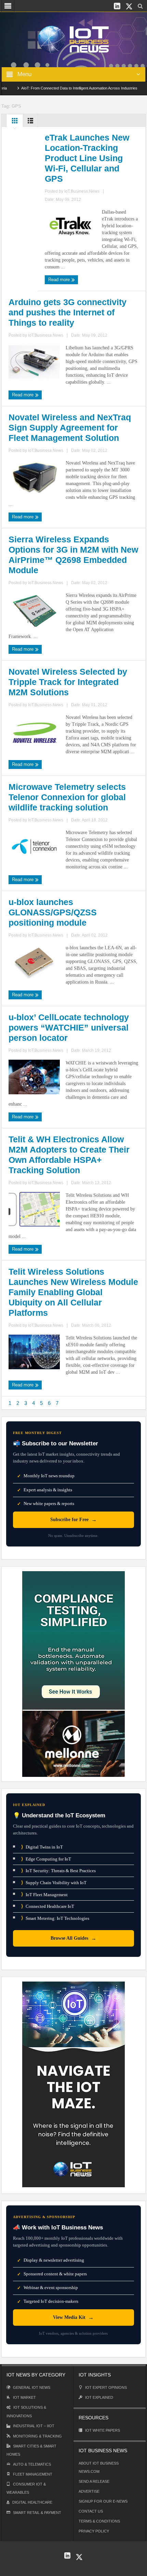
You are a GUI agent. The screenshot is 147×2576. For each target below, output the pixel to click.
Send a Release (94, 2481)
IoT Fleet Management (44, 1894)
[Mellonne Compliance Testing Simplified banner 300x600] (73, 1674)
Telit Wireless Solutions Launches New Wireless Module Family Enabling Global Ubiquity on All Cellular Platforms (73, 1292)
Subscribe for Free (73, 1520)
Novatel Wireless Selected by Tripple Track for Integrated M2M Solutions (68, 682)
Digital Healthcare (32, 2502)
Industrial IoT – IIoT (34, 2426)
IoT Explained (99, 2397)
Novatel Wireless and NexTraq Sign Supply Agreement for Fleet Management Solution (70, 428)
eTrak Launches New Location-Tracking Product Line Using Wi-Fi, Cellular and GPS (87, 158)
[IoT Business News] (73, 39)
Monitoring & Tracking (37, 2436)
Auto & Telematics (32, 2464)
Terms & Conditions (99, 2521)
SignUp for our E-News (103, 2501)
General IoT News (32, 2387)
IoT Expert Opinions (106, 2387)
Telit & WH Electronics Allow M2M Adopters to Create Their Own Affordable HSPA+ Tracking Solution (69, 1155)
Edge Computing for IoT (46, 1859)
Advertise (89, 2491)
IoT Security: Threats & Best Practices (58, 1871)
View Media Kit (73, 2317)
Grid (15, 122)
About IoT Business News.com (99, 2467)
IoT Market (24, 2397)
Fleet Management (33, 2474)
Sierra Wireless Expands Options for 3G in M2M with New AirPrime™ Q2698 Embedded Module (73, 555)
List (30, 122)
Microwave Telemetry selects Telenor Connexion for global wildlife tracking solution (67, 797)
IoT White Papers (103, 2430)
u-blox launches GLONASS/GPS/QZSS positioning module (53, 912)
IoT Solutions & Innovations (26, 2412)
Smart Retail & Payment (37, 2513)
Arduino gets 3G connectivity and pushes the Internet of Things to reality (68, 312)
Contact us (91, 2511)
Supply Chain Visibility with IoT (54, 1883)
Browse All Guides (73, 1938)
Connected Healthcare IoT (48, 1906)
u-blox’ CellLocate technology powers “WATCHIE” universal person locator (69, 1027)
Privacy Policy (94, 2531)
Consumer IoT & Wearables (26, 2488)
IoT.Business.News (82, 191)
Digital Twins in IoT (42, 1847)
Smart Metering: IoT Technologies (55, 1918)
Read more (60, 280)
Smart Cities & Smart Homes (31, 2450)
